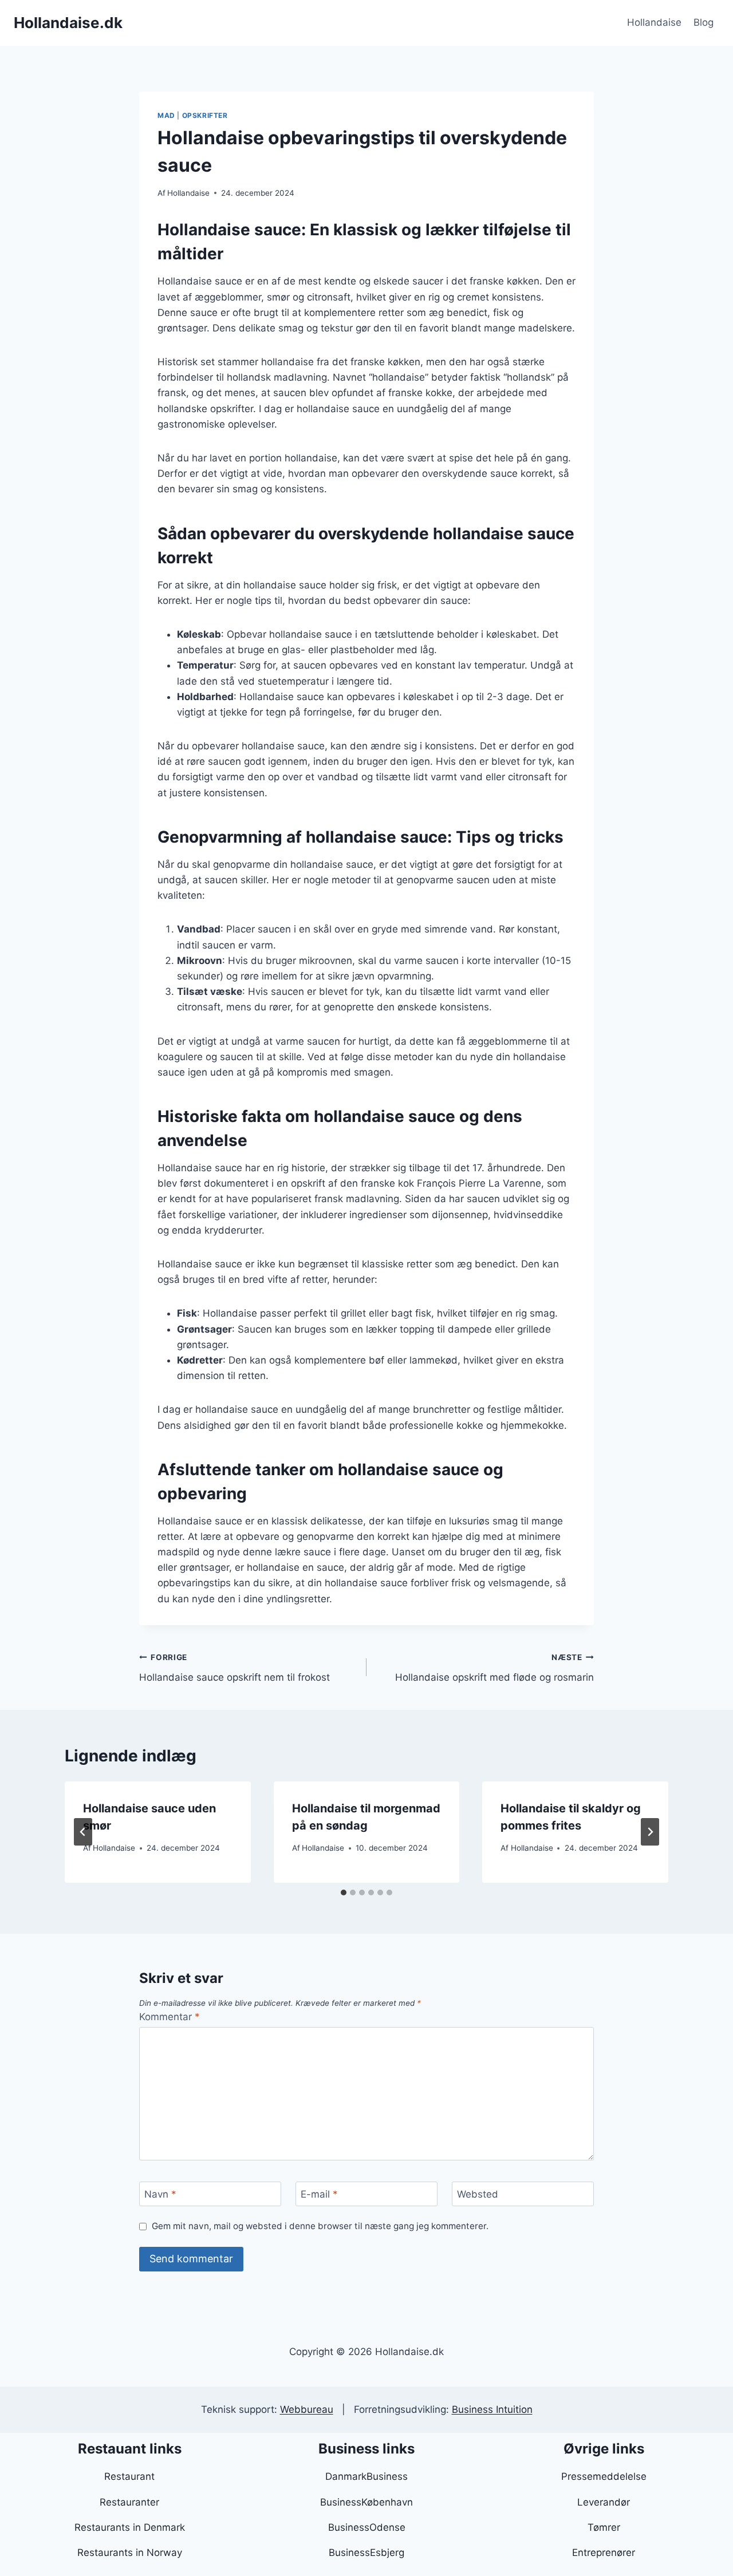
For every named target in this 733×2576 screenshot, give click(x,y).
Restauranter (129, 2502)
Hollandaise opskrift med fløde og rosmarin (494, 1668)
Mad (166, 115)
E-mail (319, 2194)
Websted (478, 2194)
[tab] (344, 1893)
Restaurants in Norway (130, 2553)
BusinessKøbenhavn (366, 2502)
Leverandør (604, 2502)
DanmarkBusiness (366, 2476)
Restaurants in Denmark (130, 2527)
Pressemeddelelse (604, 2476)
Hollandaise (654, 22)
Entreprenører (604, 2553)
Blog (704, 22)
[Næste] (650, 1832)
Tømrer (604, 2527)
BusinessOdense (367, 2527)
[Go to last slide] (83, 1832)
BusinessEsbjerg (366, 2553)
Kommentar (170, 2017)
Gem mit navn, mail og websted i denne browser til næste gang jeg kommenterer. (320, 2226)
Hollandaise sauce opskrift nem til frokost (235, 1668)
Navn (160, 2194)
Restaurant (129, 2476)
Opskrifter (205, 115)
